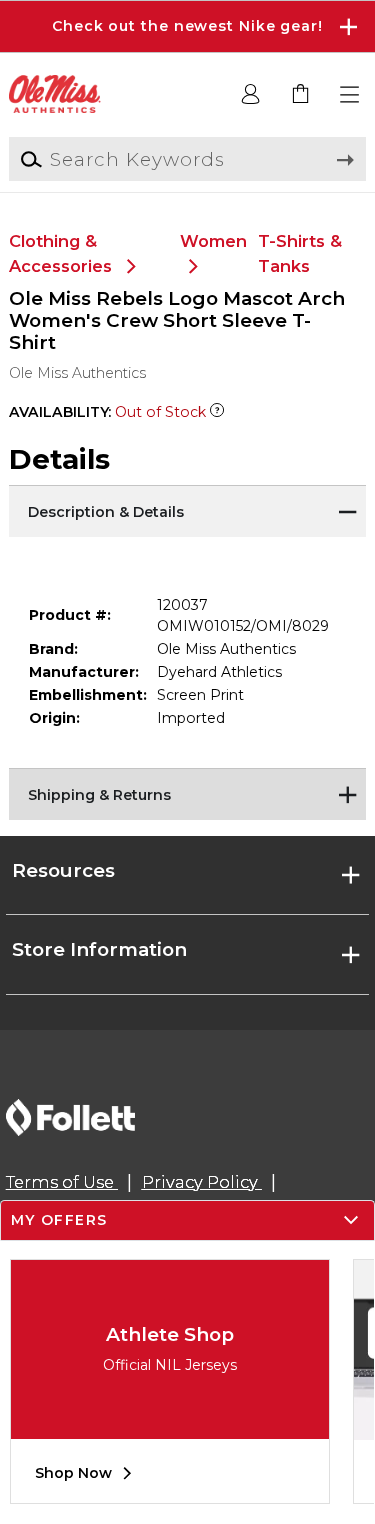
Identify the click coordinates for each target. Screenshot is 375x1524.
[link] (301, 95)
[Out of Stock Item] (217, 412)
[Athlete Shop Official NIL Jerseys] (170, 1424)
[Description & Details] (187, 510)
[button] (187, 26)
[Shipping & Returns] (187, 793)
